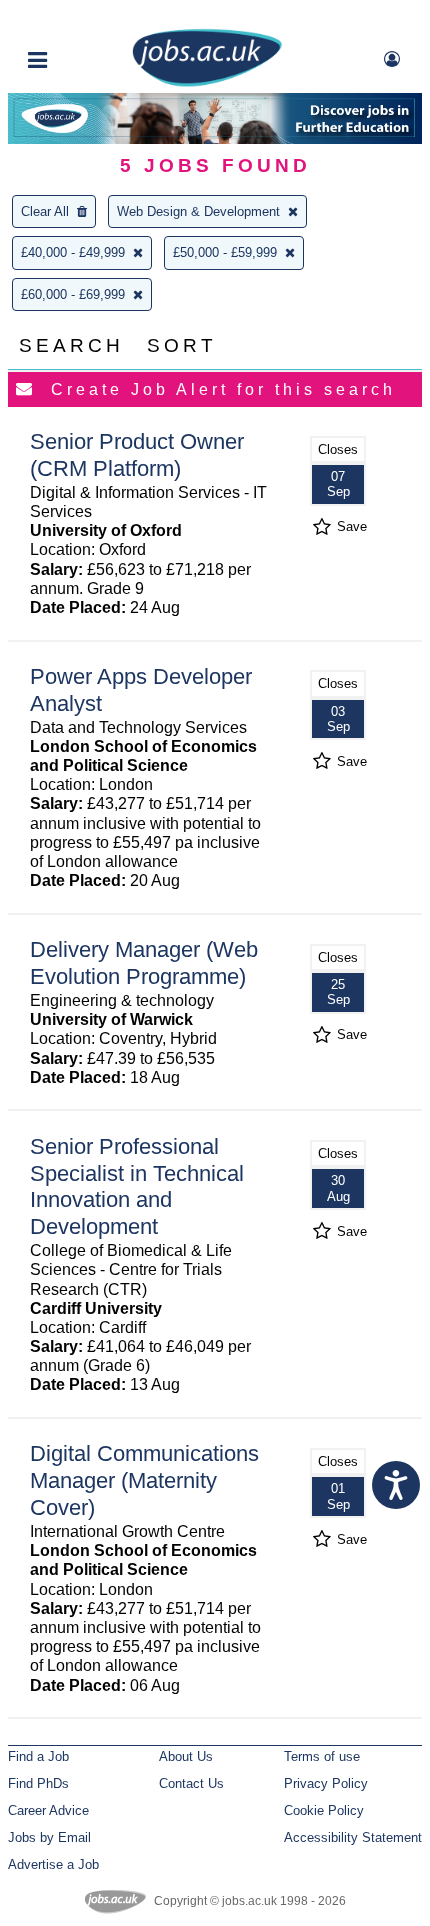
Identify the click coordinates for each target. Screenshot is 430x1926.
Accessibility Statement (353, 1837)
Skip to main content (80, 17)
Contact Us (191, 1783)
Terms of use (322, 1756)
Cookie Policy (324, 1810)
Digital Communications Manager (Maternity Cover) (144, 1480)
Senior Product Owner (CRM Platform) (137, 455)
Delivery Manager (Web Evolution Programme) (144, 963)
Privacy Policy (326, 1783)
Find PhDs (38, 1783)
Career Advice (48, 1810)
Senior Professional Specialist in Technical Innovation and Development (137, 1187)
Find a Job (38, 1756)
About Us (186, 1756)
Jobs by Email (49, 1837)
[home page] (207, 82)
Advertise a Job (53, 1864)
